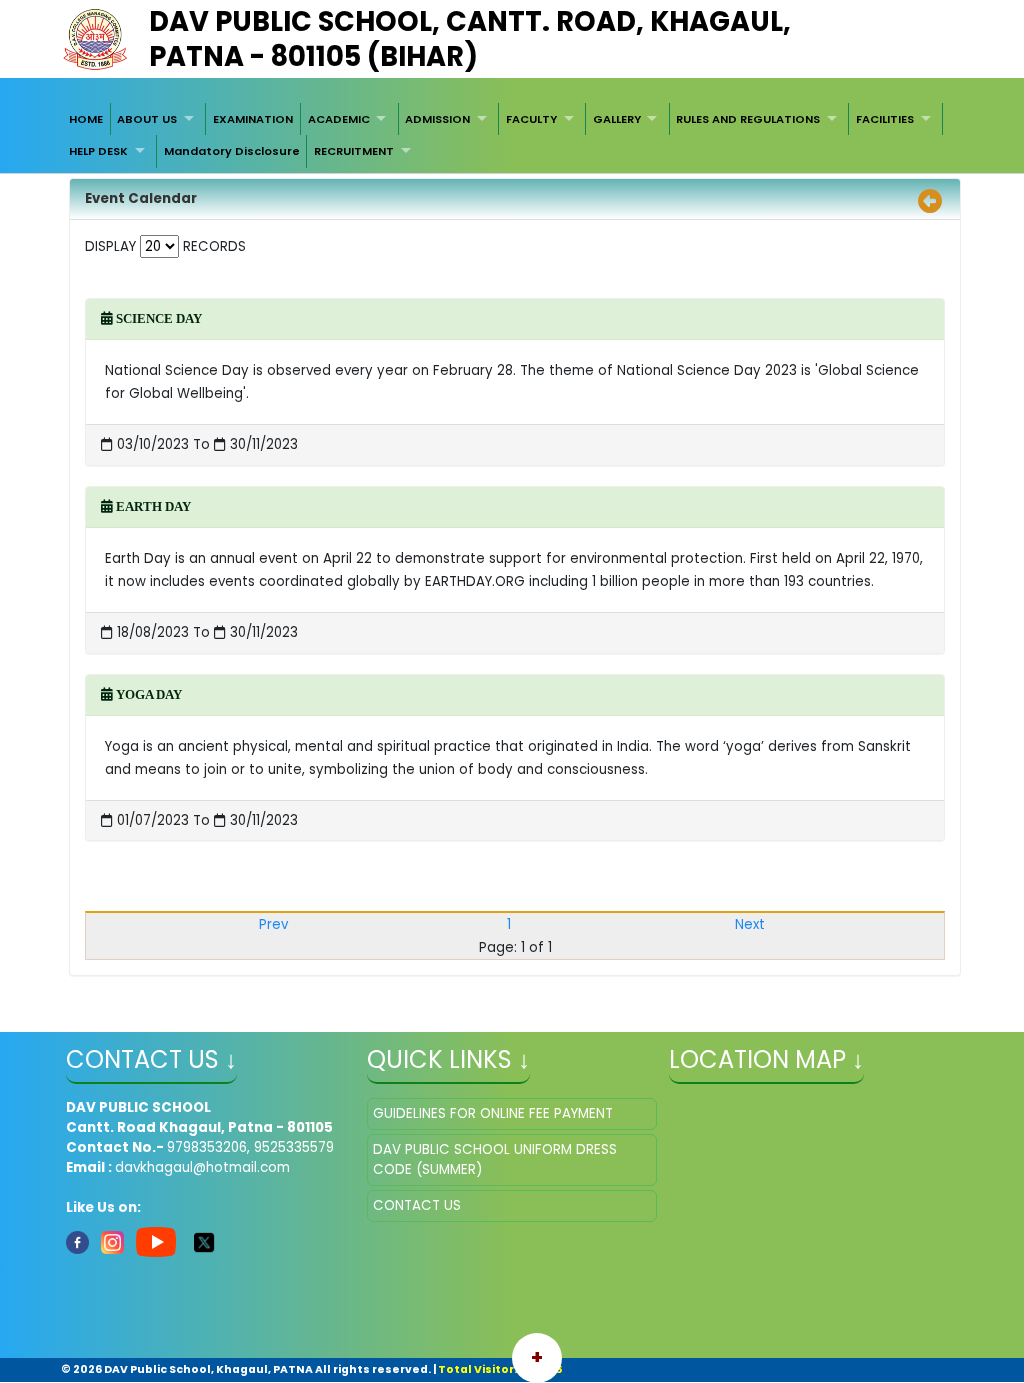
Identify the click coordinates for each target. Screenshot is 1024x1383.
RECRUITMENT (354, 151)
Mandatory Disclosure (232, 151)
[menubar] (512, 135)
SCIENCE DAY (157, 318)
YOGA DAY (147, 694)
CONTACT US (417, 1205)
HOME (86, 119)
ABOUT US (147, 119)
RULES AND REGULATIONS (748, 119)
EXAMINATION (253, 119)
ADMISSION (437, 119)
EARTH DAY (152, 506)
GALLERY (617, 119)
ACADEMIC (339, 119)
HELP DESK (98, 151)
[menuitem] (86, 119)
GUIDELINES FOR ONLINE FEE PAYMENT (493, 1113)
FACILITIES (885, 119)
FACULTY (531, 119)
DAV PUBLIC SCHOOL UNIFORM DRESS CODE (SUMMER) (495, 1159)
